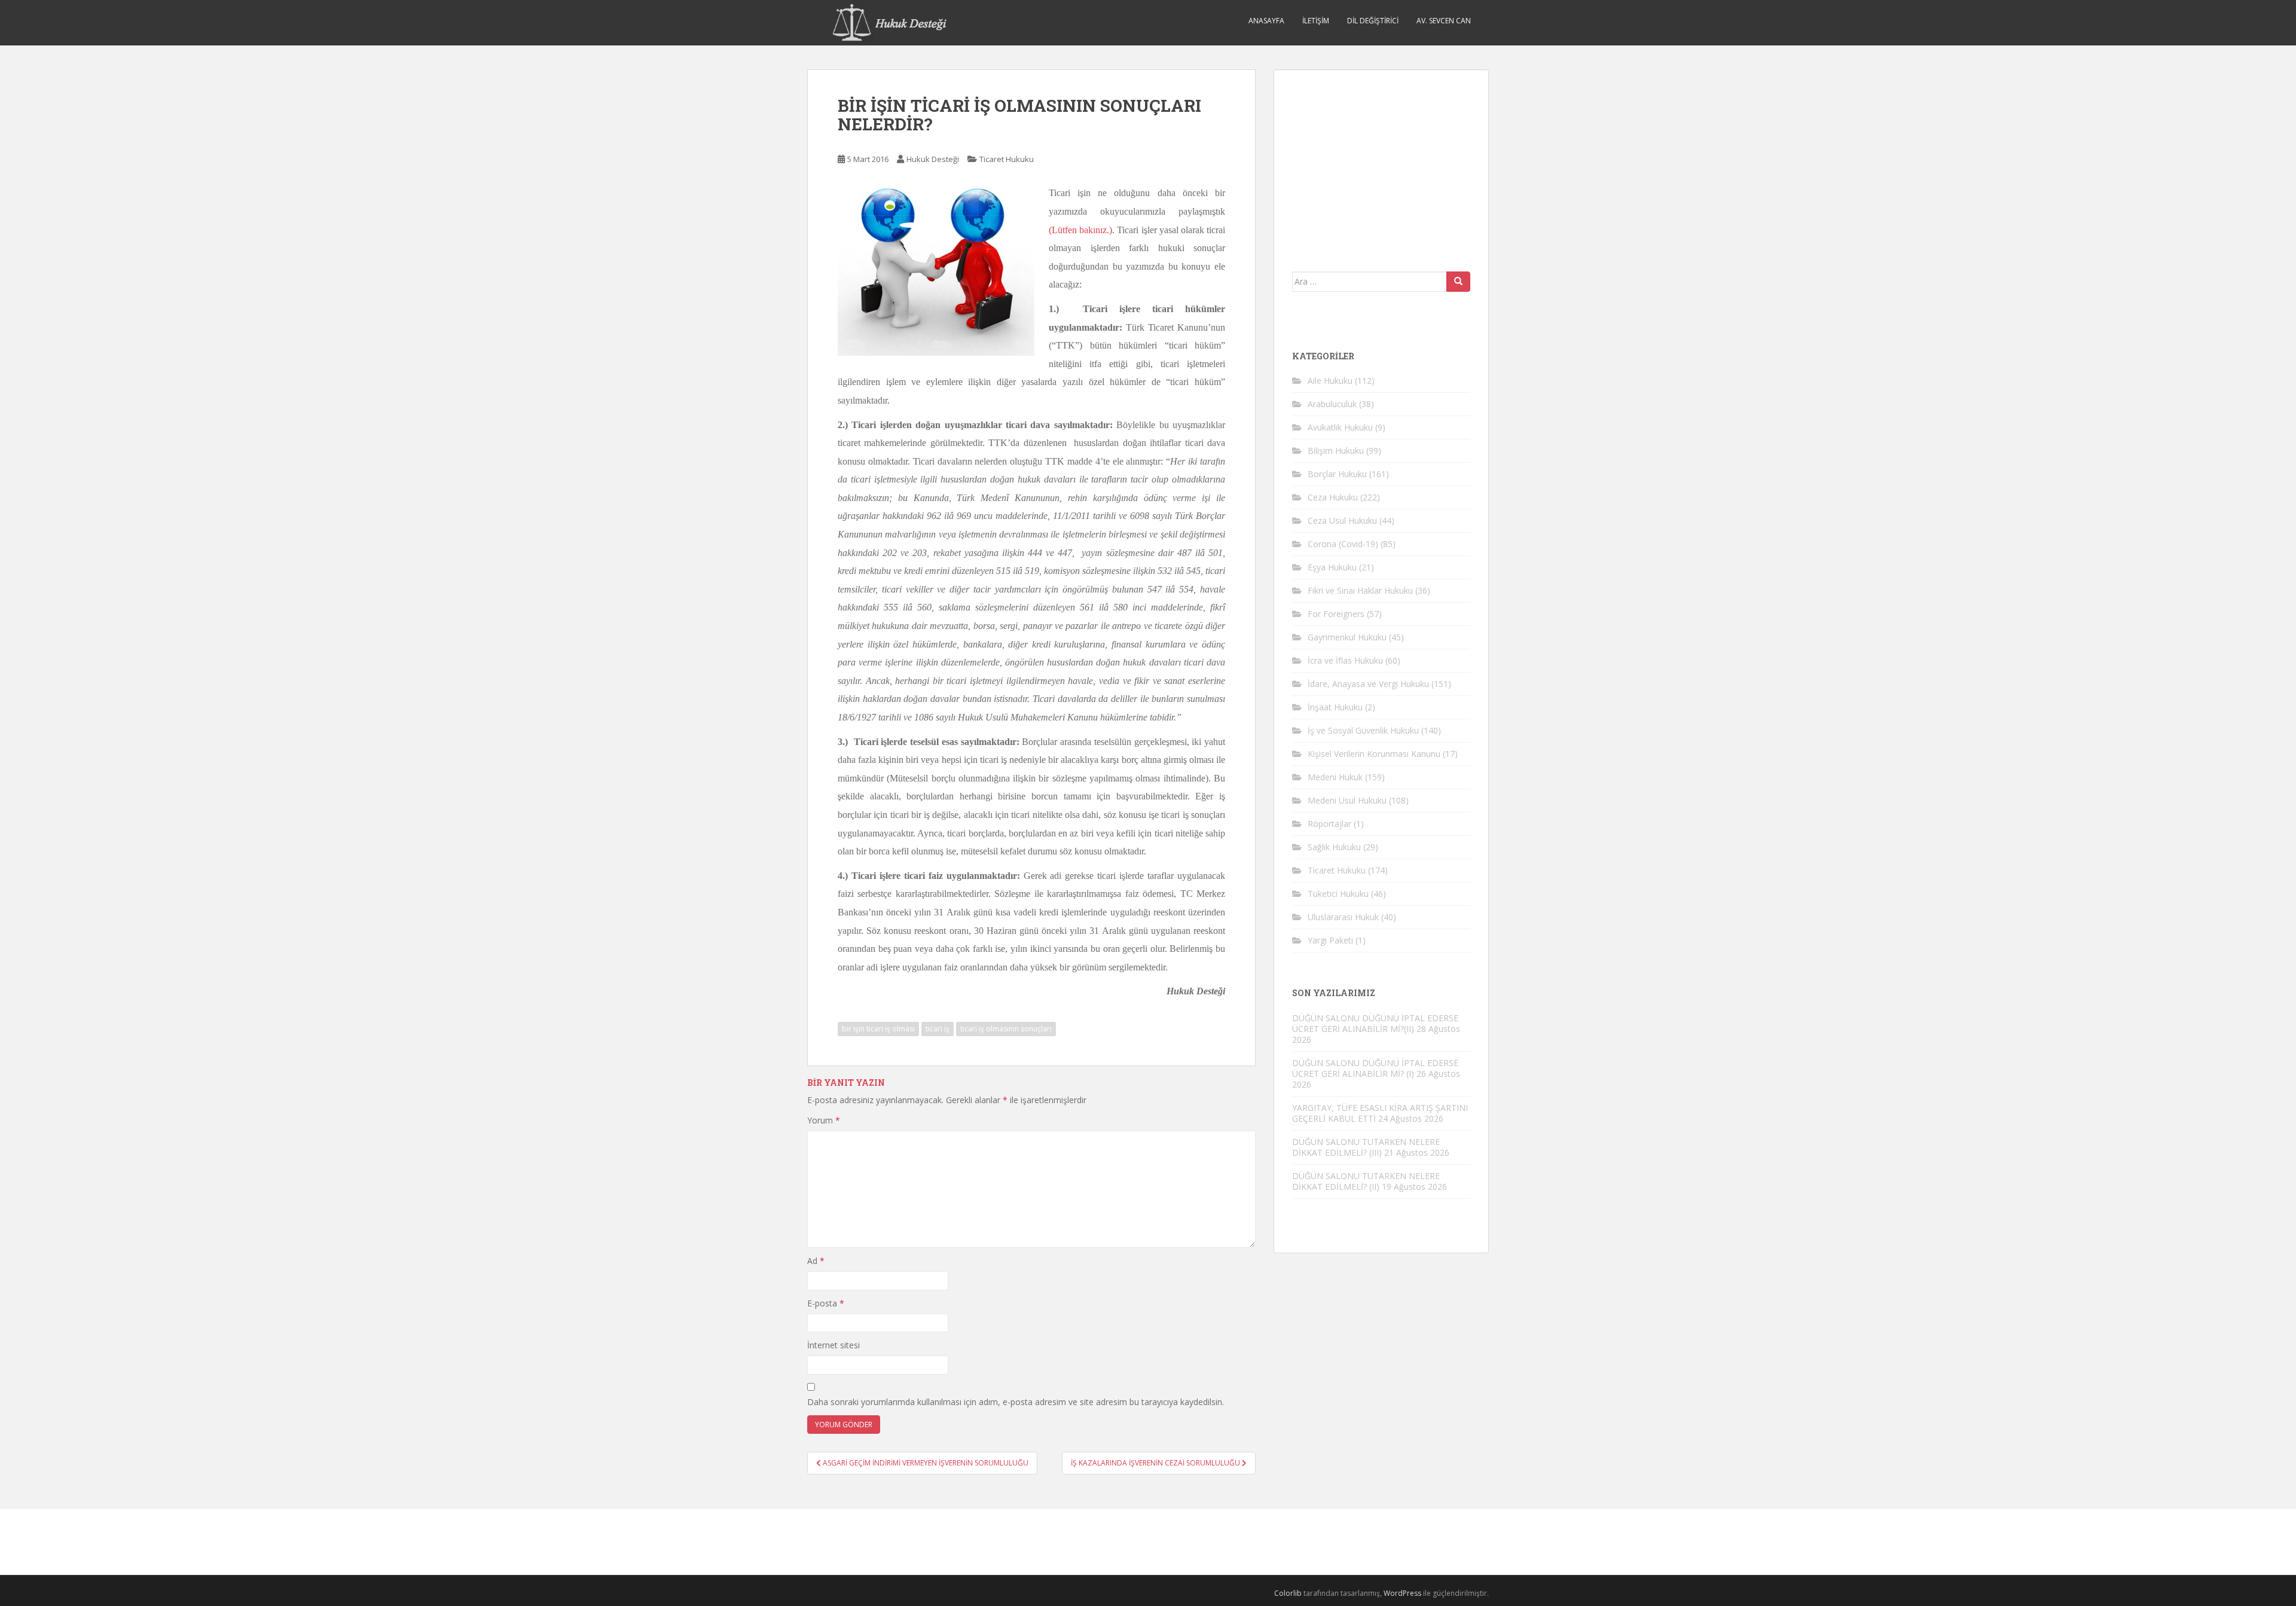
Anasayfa (1266, 21)
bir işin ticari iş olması (878, 1029)
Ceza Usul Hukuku (1342, 520)
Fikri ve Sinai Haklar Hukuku (1360, 590)
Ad (816, 1261)
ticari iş (938, 1029)
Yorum (824, 1120)
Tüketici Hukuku (1338, 894)
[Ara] (1458, 282)
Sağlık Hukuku (1334, 847)
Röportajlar (1329, 824)
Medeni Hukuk (1335, 777)
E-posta (826, 1303)
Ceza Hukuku (1333, 497)
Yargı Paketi (1330, 940)
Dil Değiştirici (1373, 21)
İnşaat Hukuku (1335, 707)
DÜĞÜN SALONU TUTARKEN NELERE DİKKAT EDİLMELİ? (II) (1366, 1181)
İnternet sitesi (833, 1345)
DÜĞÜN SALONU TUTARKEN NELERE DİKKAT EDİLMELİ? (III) (1366, 1147)
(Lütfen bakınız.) (1080, 230)
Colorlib (1288, 1593)
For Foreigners (1336, 614)
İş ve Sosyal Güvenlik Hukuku (1363, 730)
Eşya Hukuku (1332, 567)
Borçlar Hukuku (1337, 474)
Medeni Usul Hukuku (1347, 800)
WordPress (1402, 1593)
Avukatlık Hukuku (1340, 427)
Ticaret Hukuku (1007, 159)
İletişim (1316, 21)
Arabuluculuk (1332, 404)
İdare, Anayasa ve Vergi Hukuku (1368, 684)
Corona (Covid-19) (1343, 544)
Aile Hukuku (1330, 381)
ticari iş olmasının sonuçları (1006, 1029)
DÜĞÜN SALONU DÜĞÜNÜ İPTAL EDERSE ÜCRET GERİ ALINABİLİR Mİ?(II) (1375, 1023)
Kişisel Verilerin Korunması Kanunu (1374, 754)
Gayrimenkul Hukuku (1347, 637)
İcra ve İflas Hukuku (1345, 660)
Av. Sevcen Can (1444, 21)
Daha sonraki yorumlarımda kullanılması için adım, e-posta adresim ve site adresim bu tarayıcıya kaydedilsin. (1016, 1402)
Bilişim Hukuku (1336, 451)
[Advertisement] (1382, 163)
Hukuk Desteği (933, 159)
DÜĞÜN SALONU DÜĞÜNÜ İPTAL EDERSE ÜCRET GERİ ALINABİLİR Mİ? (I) (1375, 1068)
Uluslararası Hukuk (1343, 917)
